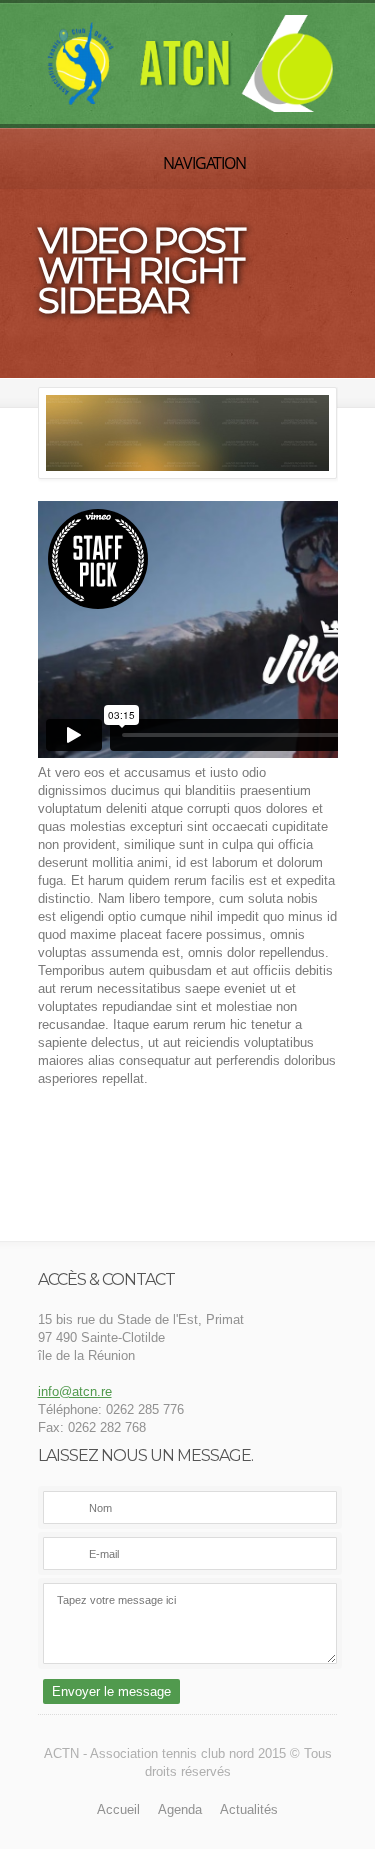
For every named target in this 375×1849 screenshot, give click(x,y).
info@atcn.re (75, 1391)
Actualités (249, 1809)
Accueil (118, 1809)
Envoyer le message (111, 1691)
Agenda (180, 1809)
